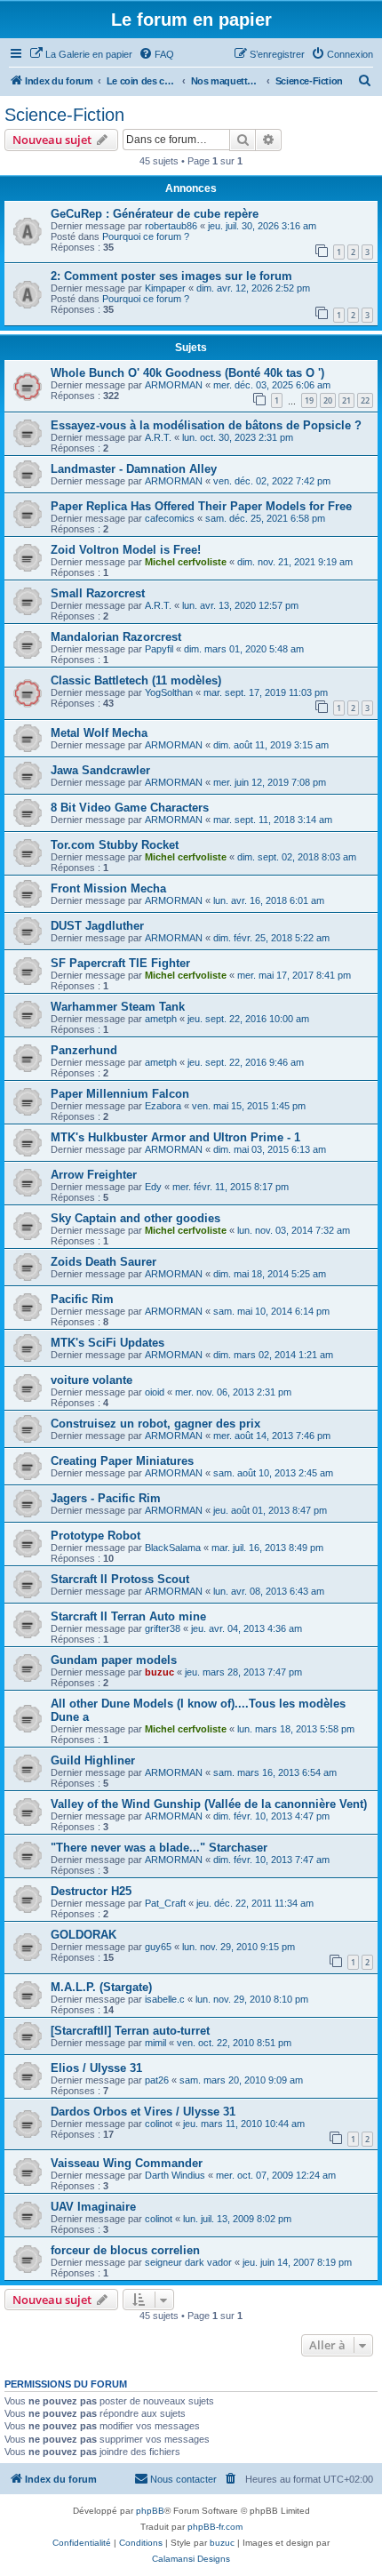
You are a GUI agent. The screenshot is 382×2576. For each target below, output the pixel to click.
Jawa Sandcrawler (100, 770)
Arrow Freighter (94, 1175)
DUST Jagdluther (97, 926)
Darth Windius (175, 2175)
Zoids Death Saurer (103, 1262)
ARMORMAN (174, 385)
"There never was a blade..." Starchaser (159, 1848)
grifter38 (163, 1628)
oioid (155, 1392)
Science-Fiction (64, 115)
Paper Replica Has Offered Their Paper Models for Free (201, 506)
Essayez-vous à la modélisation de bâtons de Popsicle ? (206, 425)
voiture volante (92, 1380)
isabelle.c (165, 1999)
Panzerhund (84, 1050)
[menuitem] (81, 54)
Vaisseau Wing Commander (127, 2163)
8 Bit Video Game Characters (130, 808)
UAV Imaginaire (93, 2207)
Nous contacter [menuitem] (183, 2479)
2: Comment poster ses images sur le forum (171, 276)
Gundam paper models (114, 1660)
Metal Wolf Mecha (99, 733)
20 (328, 400)
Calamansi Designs (191, 2559)
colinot (159, 2124)
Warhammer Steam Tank (118, 1007)
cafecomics (170, 518)
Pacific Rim (82, 1299)
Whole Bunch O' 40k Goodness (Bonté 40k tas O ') (187, 373)
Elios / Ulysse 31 (96, 2068)
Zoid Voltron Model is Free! (126, 550)
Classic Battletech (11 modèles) (136, 680)
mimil (155, 2043)
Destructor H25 (91, 1891)
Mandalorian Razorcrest (116, 637)
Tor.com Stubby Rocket (115, 845)
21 (346, 400)
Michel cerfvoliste (186, 562)
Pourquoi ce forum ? (146, 236)
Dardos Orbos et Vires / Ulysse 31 (143, 2112)
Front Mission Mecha (108, 888)
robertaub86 (171, 226)
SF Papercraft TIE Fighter (120, 963)
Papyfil (159, 649)
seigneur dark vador (188, 2262)
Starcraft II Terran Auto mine (128, 1616)
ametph (161, 1019)
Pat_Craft (165, 1903)
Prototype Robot (95, 1536)
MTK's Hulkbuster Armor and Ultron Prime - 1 (175, 1137)
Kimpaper (165, 288)
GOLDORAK (84, 1935)
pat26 (157, 2080)
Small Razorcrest (98, 593)
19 (309, 400)
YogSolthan (169, 692)
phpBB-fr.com (215, 2527)
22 (365, 400)
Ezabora (163, 1106)
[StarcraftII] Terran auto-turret (130, 2031)
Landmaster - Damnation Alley (134, 469)
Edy (153, 1187)
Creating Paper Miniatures (122, 1461)
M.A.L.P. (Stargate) (101, 1987)
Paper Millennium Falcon (120, 1094)
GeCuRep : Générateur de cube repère (155, 214)
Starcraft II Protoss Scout (120, 1579)
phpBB (150, 2511)
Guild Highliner (93, 1760)
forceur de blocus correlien (125, 2250)
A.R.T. (158, 437)
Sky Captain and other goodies (135, 1218)
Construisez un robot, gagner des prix (155, 1424)
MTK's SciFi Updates (107, 1343)
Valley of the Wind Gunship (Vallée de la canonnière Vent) (209, 1804)
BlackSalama (173, 1548)
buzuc (159, 1672)
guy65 (158, 1947)
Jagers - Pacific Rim (106, 1498)
